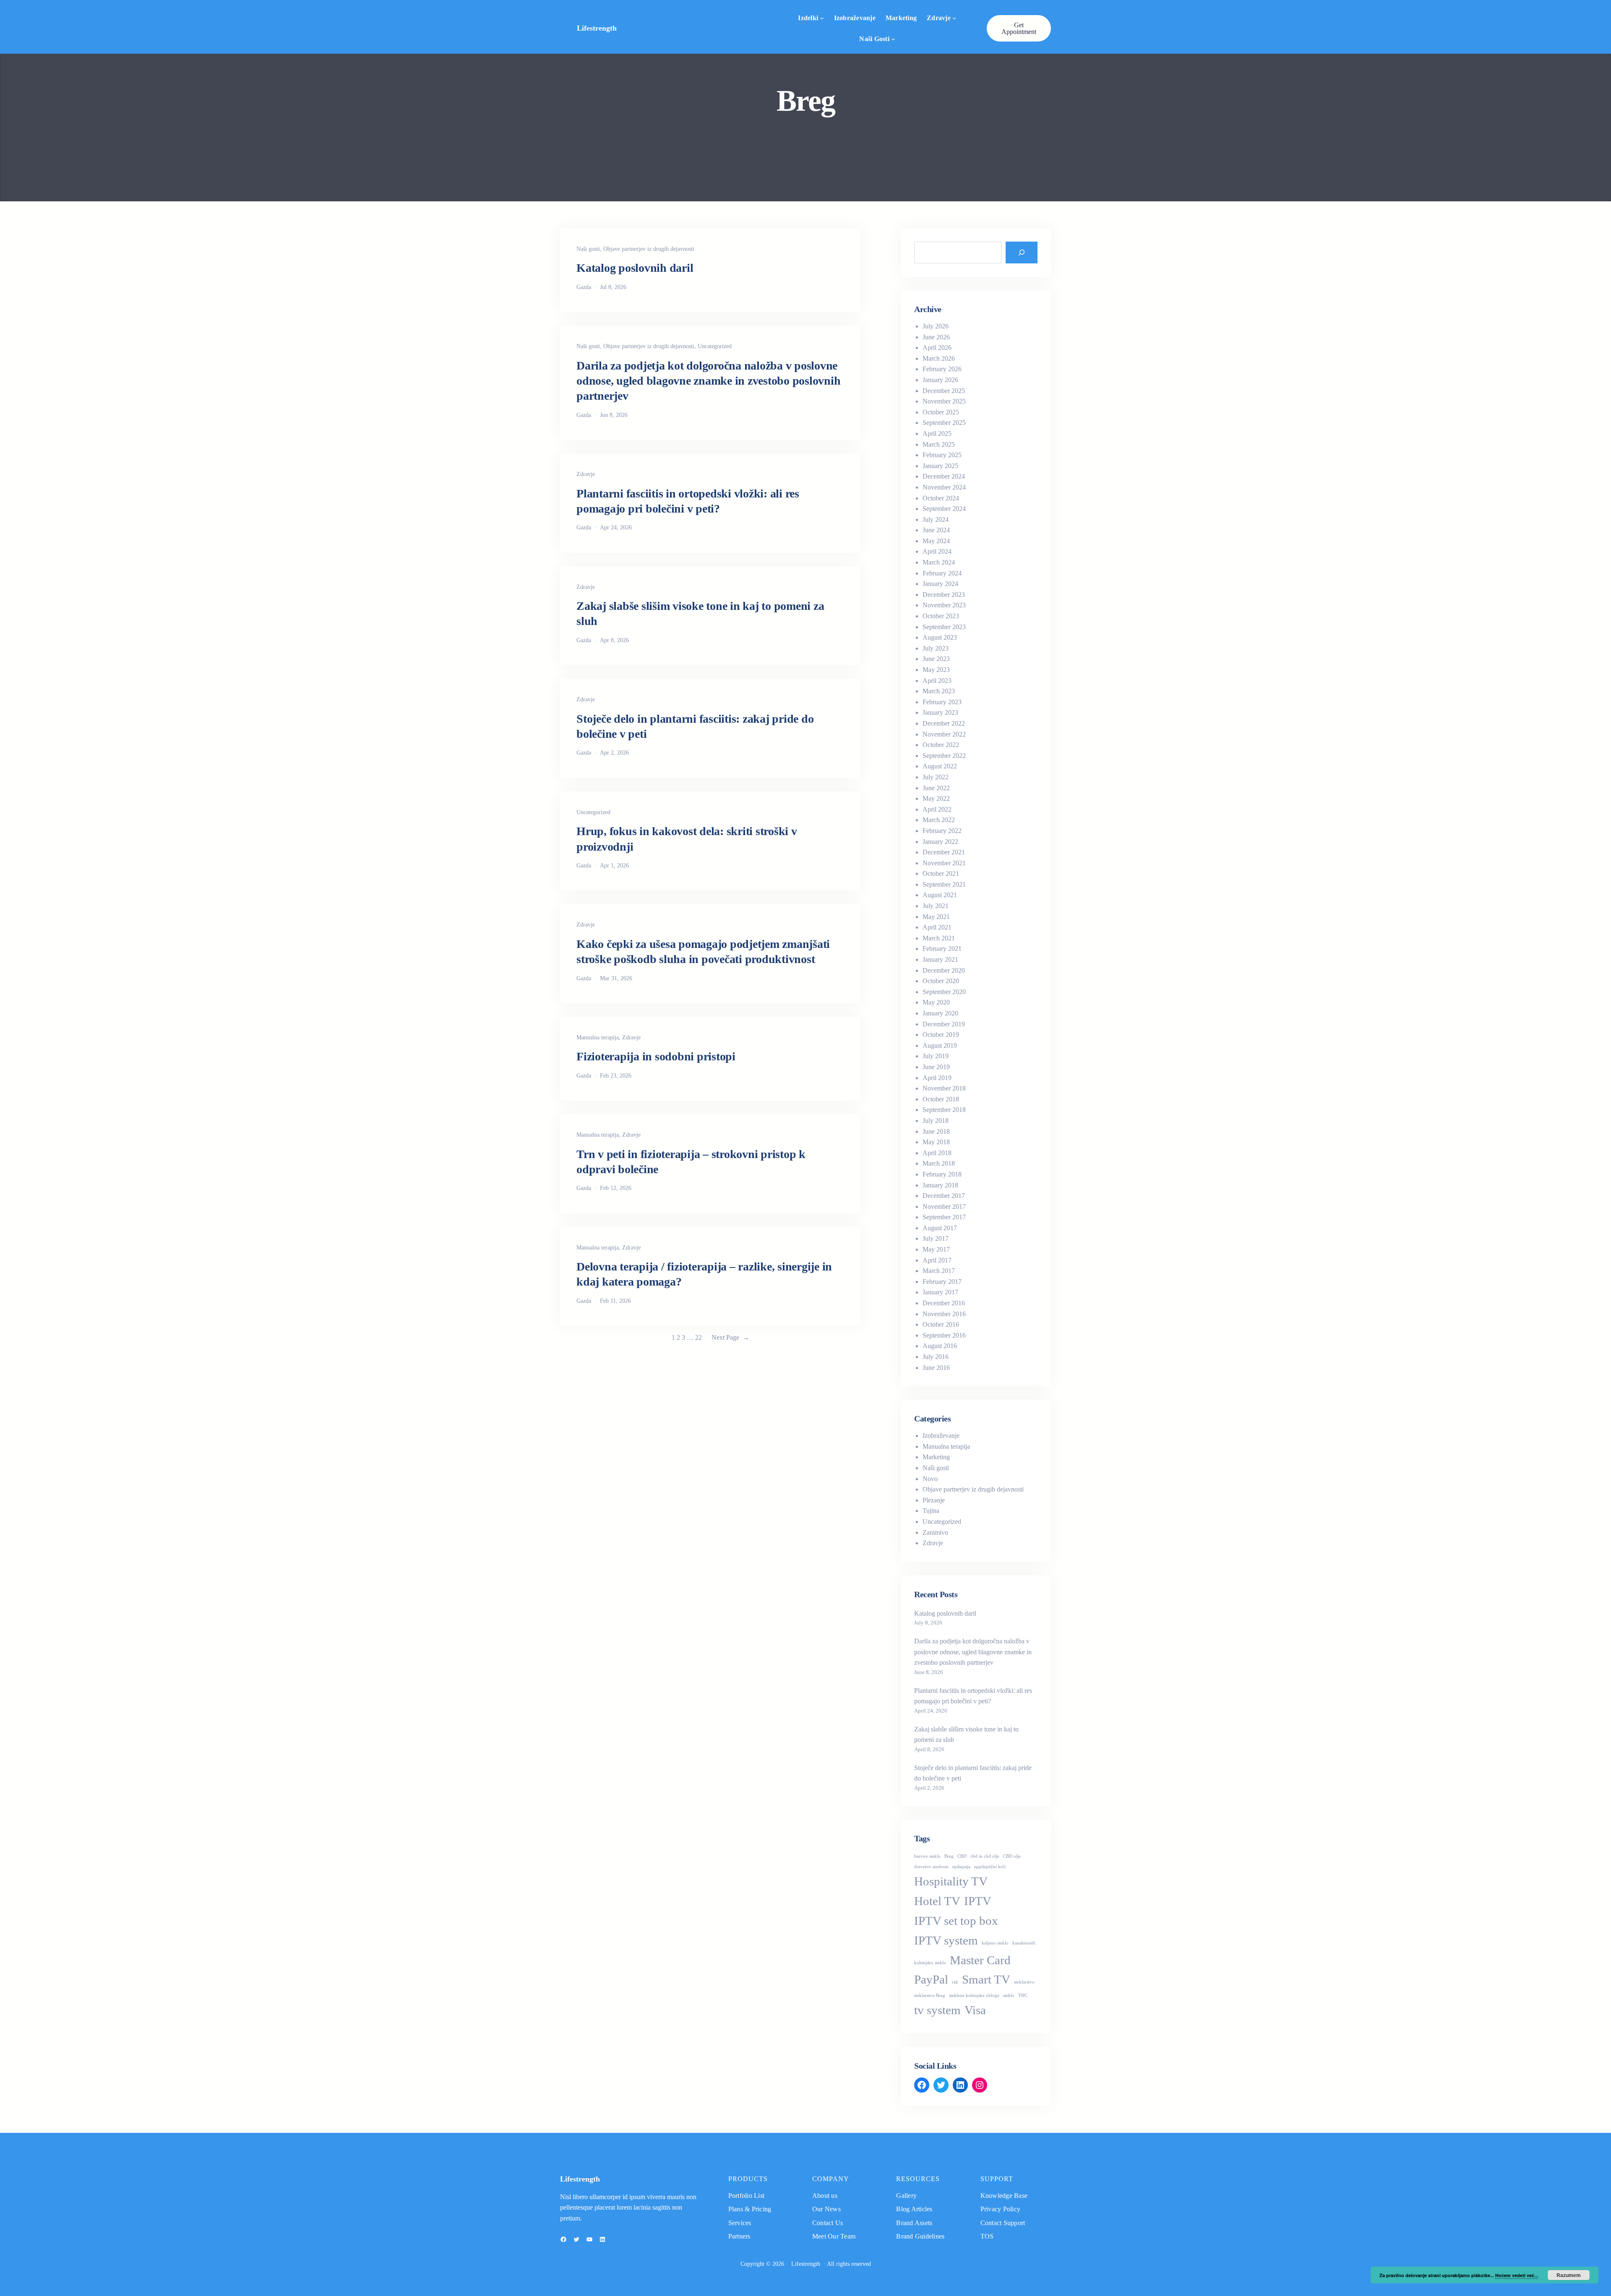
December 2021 (944, 852)
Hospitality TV (951, 1881)
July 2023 (936, 648)
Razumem (1569, 2275)
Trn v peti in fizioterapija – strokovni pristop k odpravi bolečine (691, 1162)
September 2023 (944, 627)
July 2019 (936, 1056)
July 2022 (936, 777)
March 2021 (939, 938)
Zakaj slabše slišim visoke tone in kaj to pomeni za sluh (700, 613)
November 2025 (944, 401)
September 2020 (944, 992)
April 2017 (937, 1260)
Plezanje (934, 1500)
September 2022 (944, 756)
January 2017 (940, 1292)
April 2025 (937, 433)
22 (699, 1337)
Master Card (980, 1960)
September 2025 (944, 423)
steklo (1009, 1995)
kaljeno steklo (995, 1943)
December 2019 (944, 1024)
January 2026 (940, 380)
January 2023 (940, 712)
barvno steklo (927, 1856)
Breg (949, 1856)
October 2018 (941, 1099)
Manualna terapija (598, 1037)
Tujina (931, 1511)
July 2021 (936, 906)
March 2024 (939, 562)
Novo (930, 1479)
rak (955, 1982)
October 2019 (941, 1035)
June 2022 (936, 788)
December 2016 (944, 1303)
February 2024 (942, 573)
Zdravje (939, 18)
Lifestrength (597, 28)
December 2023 (944, 595)
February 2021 (942, 949)
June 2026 (936, 337)
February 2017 (942, 1282)
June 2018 (936, 1131)
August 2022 (940, 766)
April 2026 (937, 348)
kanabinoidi (1024, 1943)
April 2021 (937, 927)
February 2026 (942, 369)
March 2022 (939, 820)
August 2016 (940, 1346)
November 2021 (944, 863)
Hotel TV (937, 1901)
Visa (975, 2010)
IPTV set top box (956, 1921)
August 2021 (940, 895)
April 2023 (937, 681)
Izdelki (808, 18)
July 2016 (936, 1357)
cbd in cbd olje (985, 1856)
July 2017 (936, 1238)
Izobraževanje (941, 1436)
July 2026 (936, 326)
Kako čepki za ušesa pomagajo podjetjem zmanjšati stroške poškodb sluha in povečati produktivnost (703, 951)
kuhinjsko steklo (930, 1963)
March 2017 (939, 1271)
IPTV (978, 1901)
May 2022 (936, 798)
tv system (937, 2010)
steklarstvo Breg (930, 1995)
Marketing (936, 1457)
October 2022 (941, 745)
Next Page (730, 1337)
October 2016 (941, 1324)
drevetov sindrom (931, 1867)
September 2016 (944, 1335)
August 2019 (940, 1045)
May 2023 (936, 670)
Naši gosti (874, 39)
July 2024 (936, 519)
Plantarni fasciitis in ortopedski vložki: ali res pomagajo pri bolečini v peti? (688, 501)
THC (1023, 1995)
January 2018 (940, 1185)
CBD (962, 1856)
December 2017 (944, 1196)
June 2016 (936, 1368)
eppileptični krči (990, 1867)
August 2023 (940, 637)
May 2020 (936, 1002)
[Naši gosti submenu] (893, 39)
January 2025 (940, 466)
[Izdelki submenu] (822, 18)
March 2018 (939, 1163)
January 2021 (940, 959)
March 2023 (939, 691)
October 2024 (941, 498)
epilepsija (961, 1867)
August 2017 (940, 1228)
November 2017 (944, 1207)
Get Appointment (1019, 28)
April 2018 (937, 1153)
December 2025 (944, 391)
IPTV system (946, 1940)
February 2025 (942, 455)
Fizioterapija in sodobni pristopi (656, 1056)
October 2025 (941, 412)
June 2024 (936, 530)
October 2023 (941, 616)
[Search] (1022, 253)
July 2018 (936, 1121)
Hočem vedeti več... (1517, 2275)
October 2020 (941, 981)
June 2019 (936, 1067)
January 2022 (940, 842)
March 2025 (939, 444)
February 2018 (942, 1174)
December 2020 (944, 970)
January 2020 (940, 1013)
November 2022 (944, 734)
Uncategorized (715, 346)
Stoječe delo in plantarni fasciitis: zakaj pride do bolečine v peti (695, 726)
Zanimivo (935, 1532)
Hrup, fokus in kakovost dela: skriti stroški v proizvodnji (687, 839)
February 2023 (942, 702)
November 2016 (944, 1314)
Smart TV (986, 1979)
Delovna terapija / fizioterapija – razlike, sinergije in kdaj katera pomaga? (704, 1274)
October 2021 (941, 873)
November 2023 (944, 605)
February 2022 (942, 831)
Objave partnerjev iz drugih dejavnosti (649, 249)
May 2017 (936, 1249)
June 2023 (936, 659)
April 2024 (937, 551)
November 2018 (944, 1088)
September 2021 (944, 884)
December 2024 (944, 476)
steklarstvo (1024, 1982)
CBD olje (1012, 1856)
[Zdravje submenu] (954, 18)
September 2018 (944, 1110)
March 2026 (939, 358)
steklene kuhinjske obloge (974, 1995)
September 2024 (944, 509)
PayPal (931, 1979)
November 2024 (944, 487)
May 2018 (936, 1142)
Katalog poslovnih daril (635, 268)
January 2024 (940, 584)
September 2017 (944, 1217)
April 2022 (937, 809)
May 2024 (936, 541)
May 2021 (936, 917)
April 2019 (937, 1078)
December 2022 (944, 723)
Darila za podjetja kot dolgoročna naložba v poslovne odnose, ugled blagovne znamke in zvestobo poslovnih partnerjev (708, 381)
